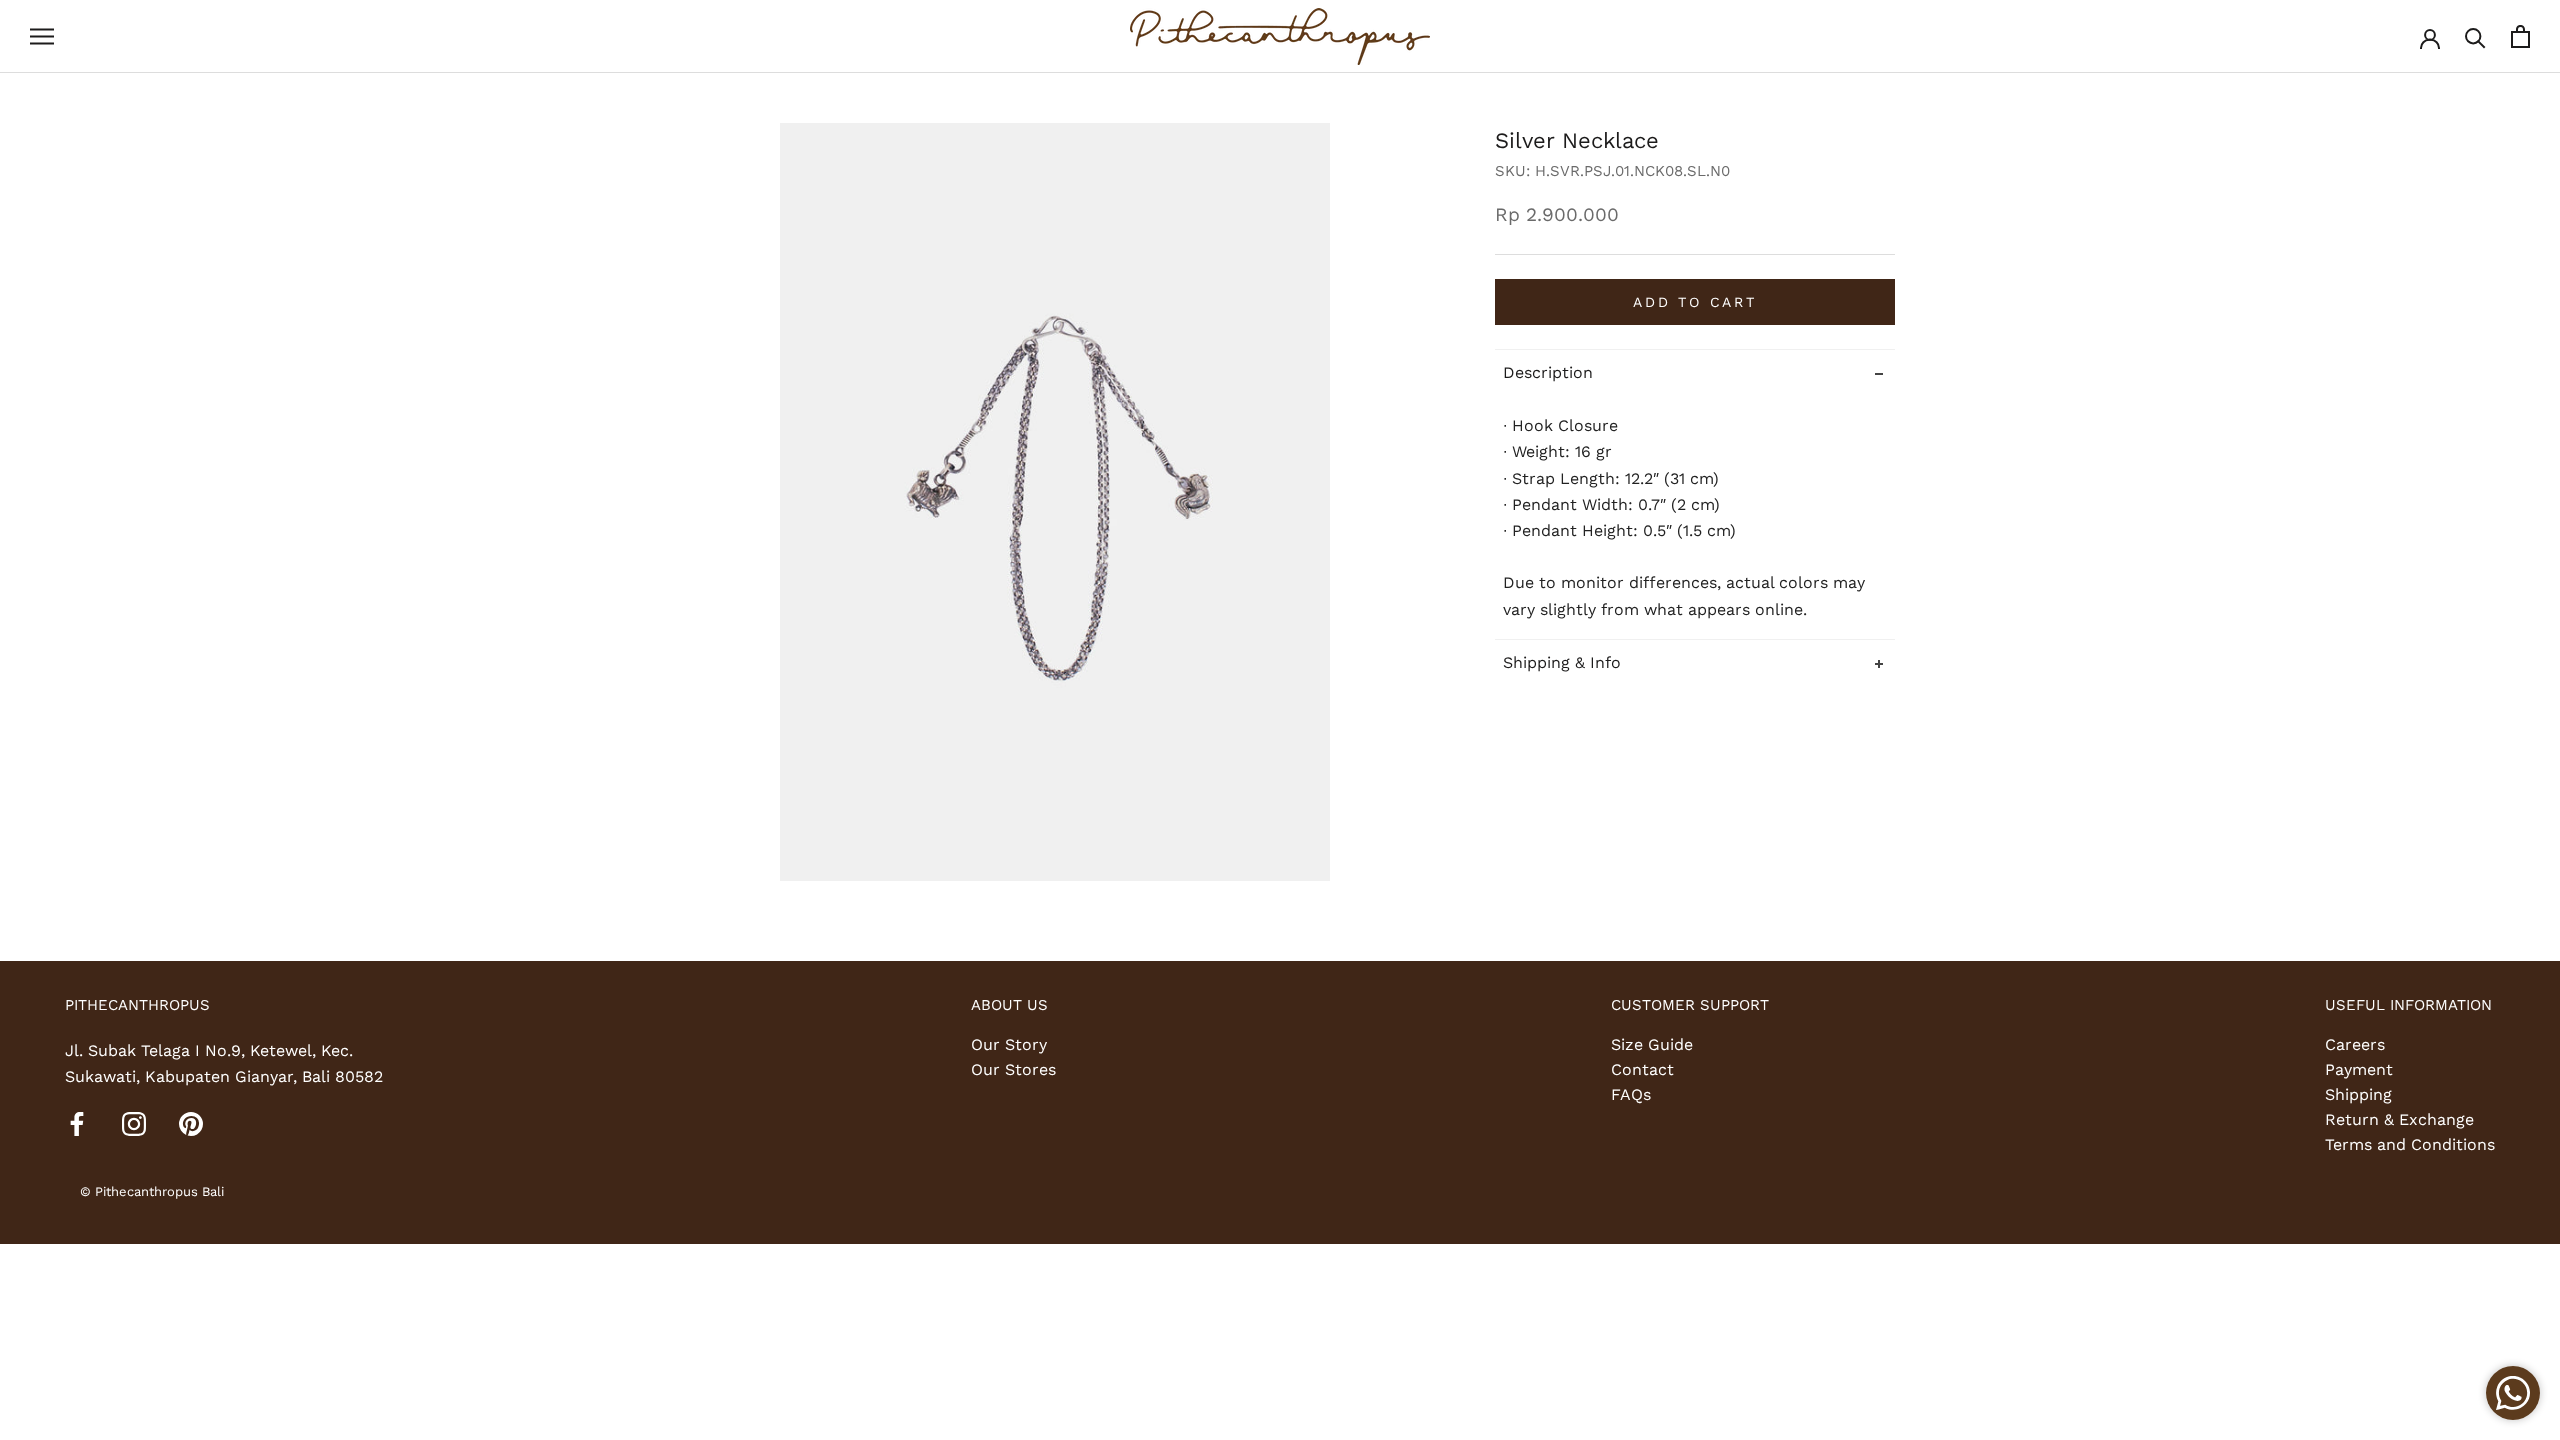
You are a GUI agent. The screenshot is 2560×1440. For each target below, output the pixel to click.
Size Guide (1652, 1044)
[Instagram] (134, 1123)
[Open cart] (2520, 36)
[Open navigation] (42, 37)
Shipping (2358, 1094)
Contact (1642, 1069)
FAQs (1631, 1094)
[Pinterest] (191, 1123)
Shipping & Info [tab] (1562, 662)
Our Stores (1013, 1069)
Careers (2355, 1044)
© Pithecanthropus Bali (152, 1191)
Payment (2359, 1069)
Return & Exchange (2399, 1119)
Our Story (1009, 1044)
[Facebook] (77, 1123)
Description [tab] (1548, 372)
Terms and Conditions (2410, 1144)
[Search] (2475, 36)
